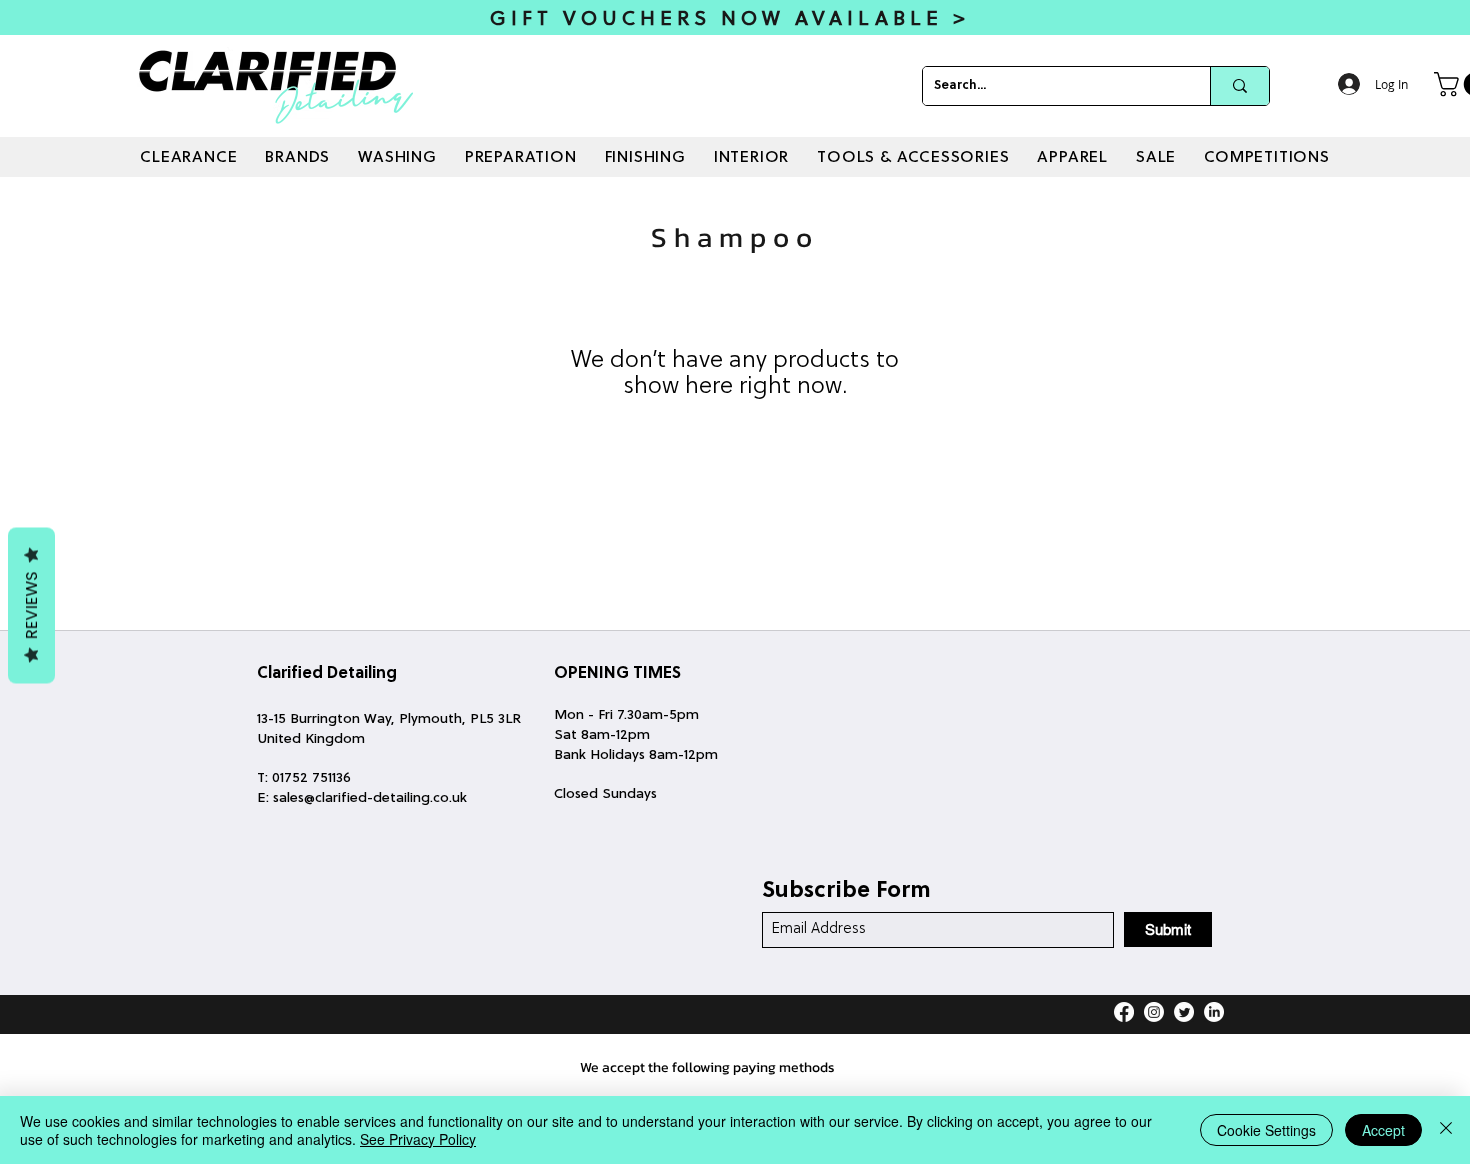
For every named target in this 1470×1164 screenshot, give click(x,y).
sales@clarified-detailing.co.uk (370, 798)
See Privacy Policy (418, 1139)
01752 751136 (311, 778)
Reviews (31, 606)
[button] (297, 158)
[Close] (1446, 1130)
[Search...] (1239, 86)
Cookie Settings (1266, 1130)
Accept (1383, 1130)
